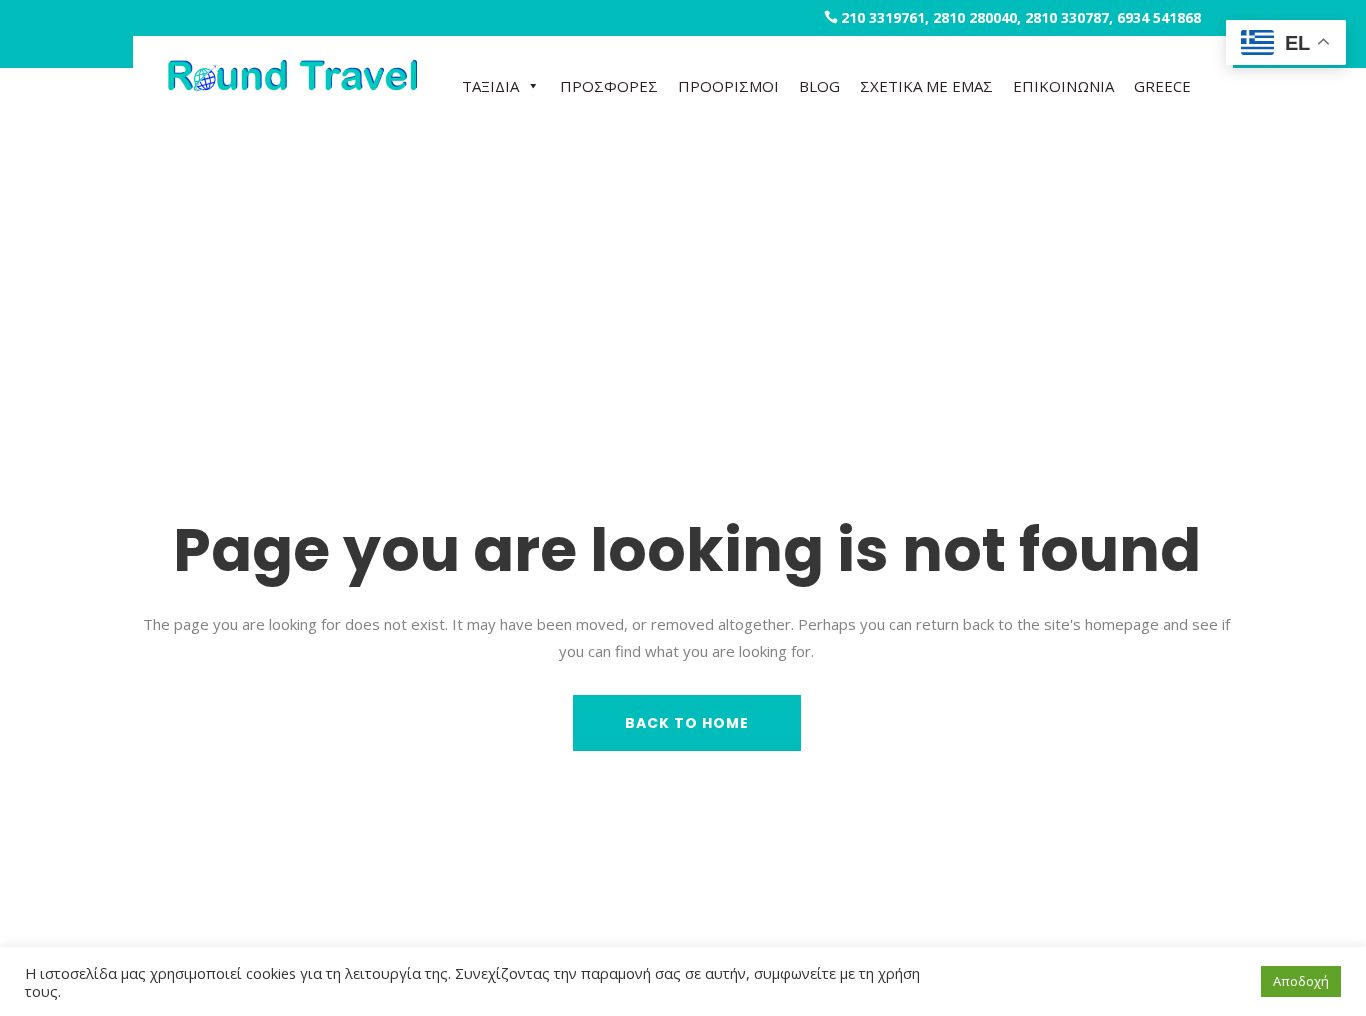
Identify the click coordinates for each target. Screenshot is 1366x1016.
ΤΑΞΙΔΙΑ (490, 86)
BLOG (819, 86)
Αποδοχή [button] (1301, 981)
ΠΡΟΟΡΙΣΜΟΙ (728, 86)
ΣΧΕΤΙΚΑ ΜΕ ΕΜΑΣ (926, 86)
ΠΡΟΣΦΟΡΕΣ (609, 86)
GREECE (1162, 86)
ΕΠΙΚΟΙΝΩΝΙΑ (1063, 86)
